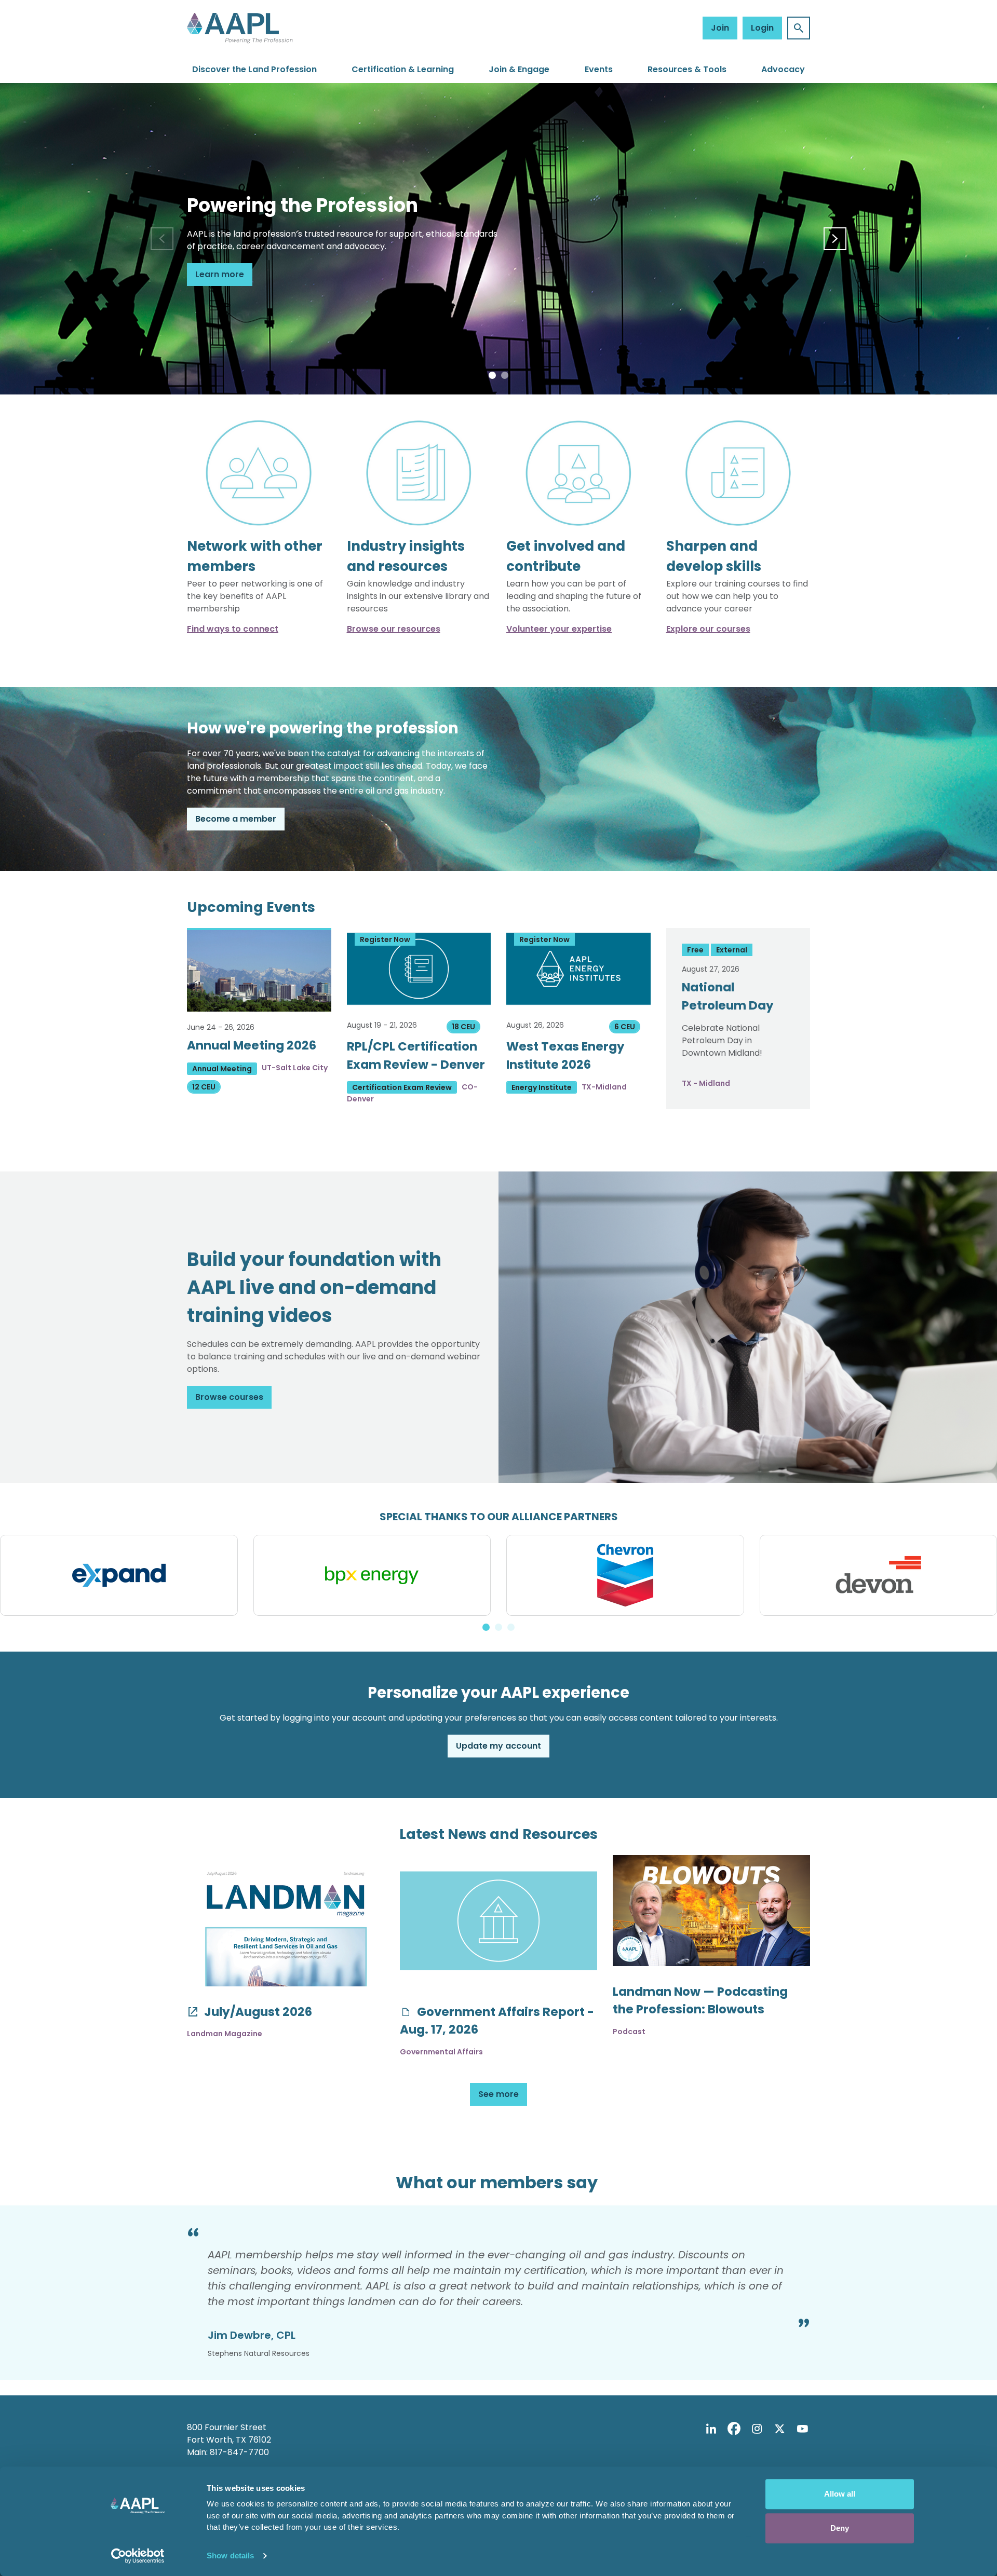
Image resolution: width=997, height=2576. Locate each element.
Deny (840, 2528)
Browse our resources (394, 629)
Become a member (236, 819)
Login (762, 28)
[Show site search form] (799, 28)
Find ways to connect (233, 629)
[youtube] (802, 2429)
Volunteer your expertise (559, 629)
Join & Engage (519, 69)
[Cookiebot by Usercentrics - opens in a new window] (138, 2556)
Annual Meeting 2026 (252, 1045)
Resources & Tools (687, 69)
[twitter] (779, 2429)
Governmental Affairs (441, 2052)
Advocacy (783, 69)
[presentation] (162, 239)
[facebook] (734, 2429)
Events (599, 69)
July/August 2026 (257, 2012)
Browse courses (229, 1397)
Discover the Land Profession (254, 69)
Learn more (220, 274)
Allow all (840, 2494)
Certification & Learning (403, 69)
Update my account (498, 1746)
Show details (230, 2555)
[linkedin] (711, 2429)
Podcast (629, 2032)
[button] (492, 375)
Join (720, 28)
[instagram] (757, 2429)
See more (498, 2094)
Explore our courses (708, 629)
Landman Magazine (225, 2034)
